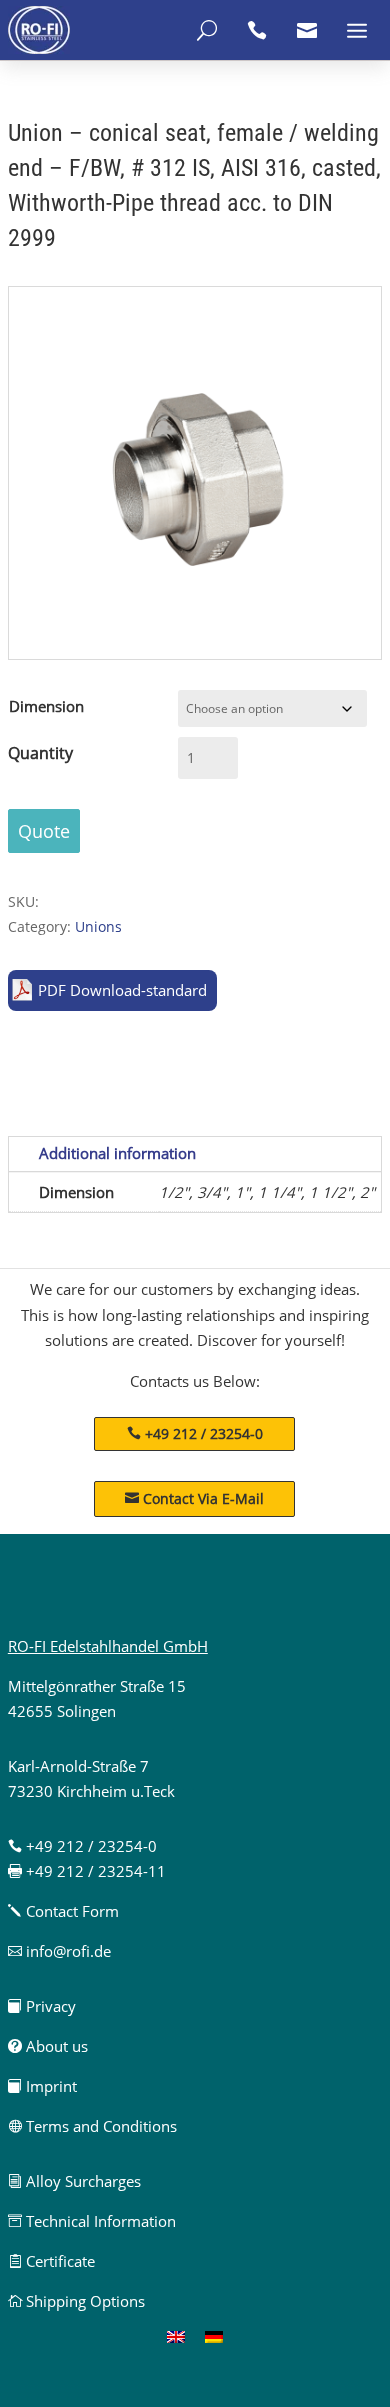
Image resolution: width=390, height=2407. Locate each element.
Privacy (42, 2006)
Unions (98, 926)
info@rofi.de (59, 1951)
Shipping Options (76, 2301)
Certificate (51, 2261)
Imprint (42, 2086)
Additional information (117, 1153)
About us (48, 2046)
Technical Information (92, 2221)
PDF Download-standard (122, 990)
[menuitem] (176, 2336)
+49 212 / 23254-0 (204, 1433)
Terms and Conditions (92, 2126)
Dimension (46, 706)
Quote (44, 831)
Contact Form (63, 1911)
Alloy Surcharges (74, 2181)
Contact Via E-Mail (194, 1498)
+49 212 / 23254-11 (87, 1871)
